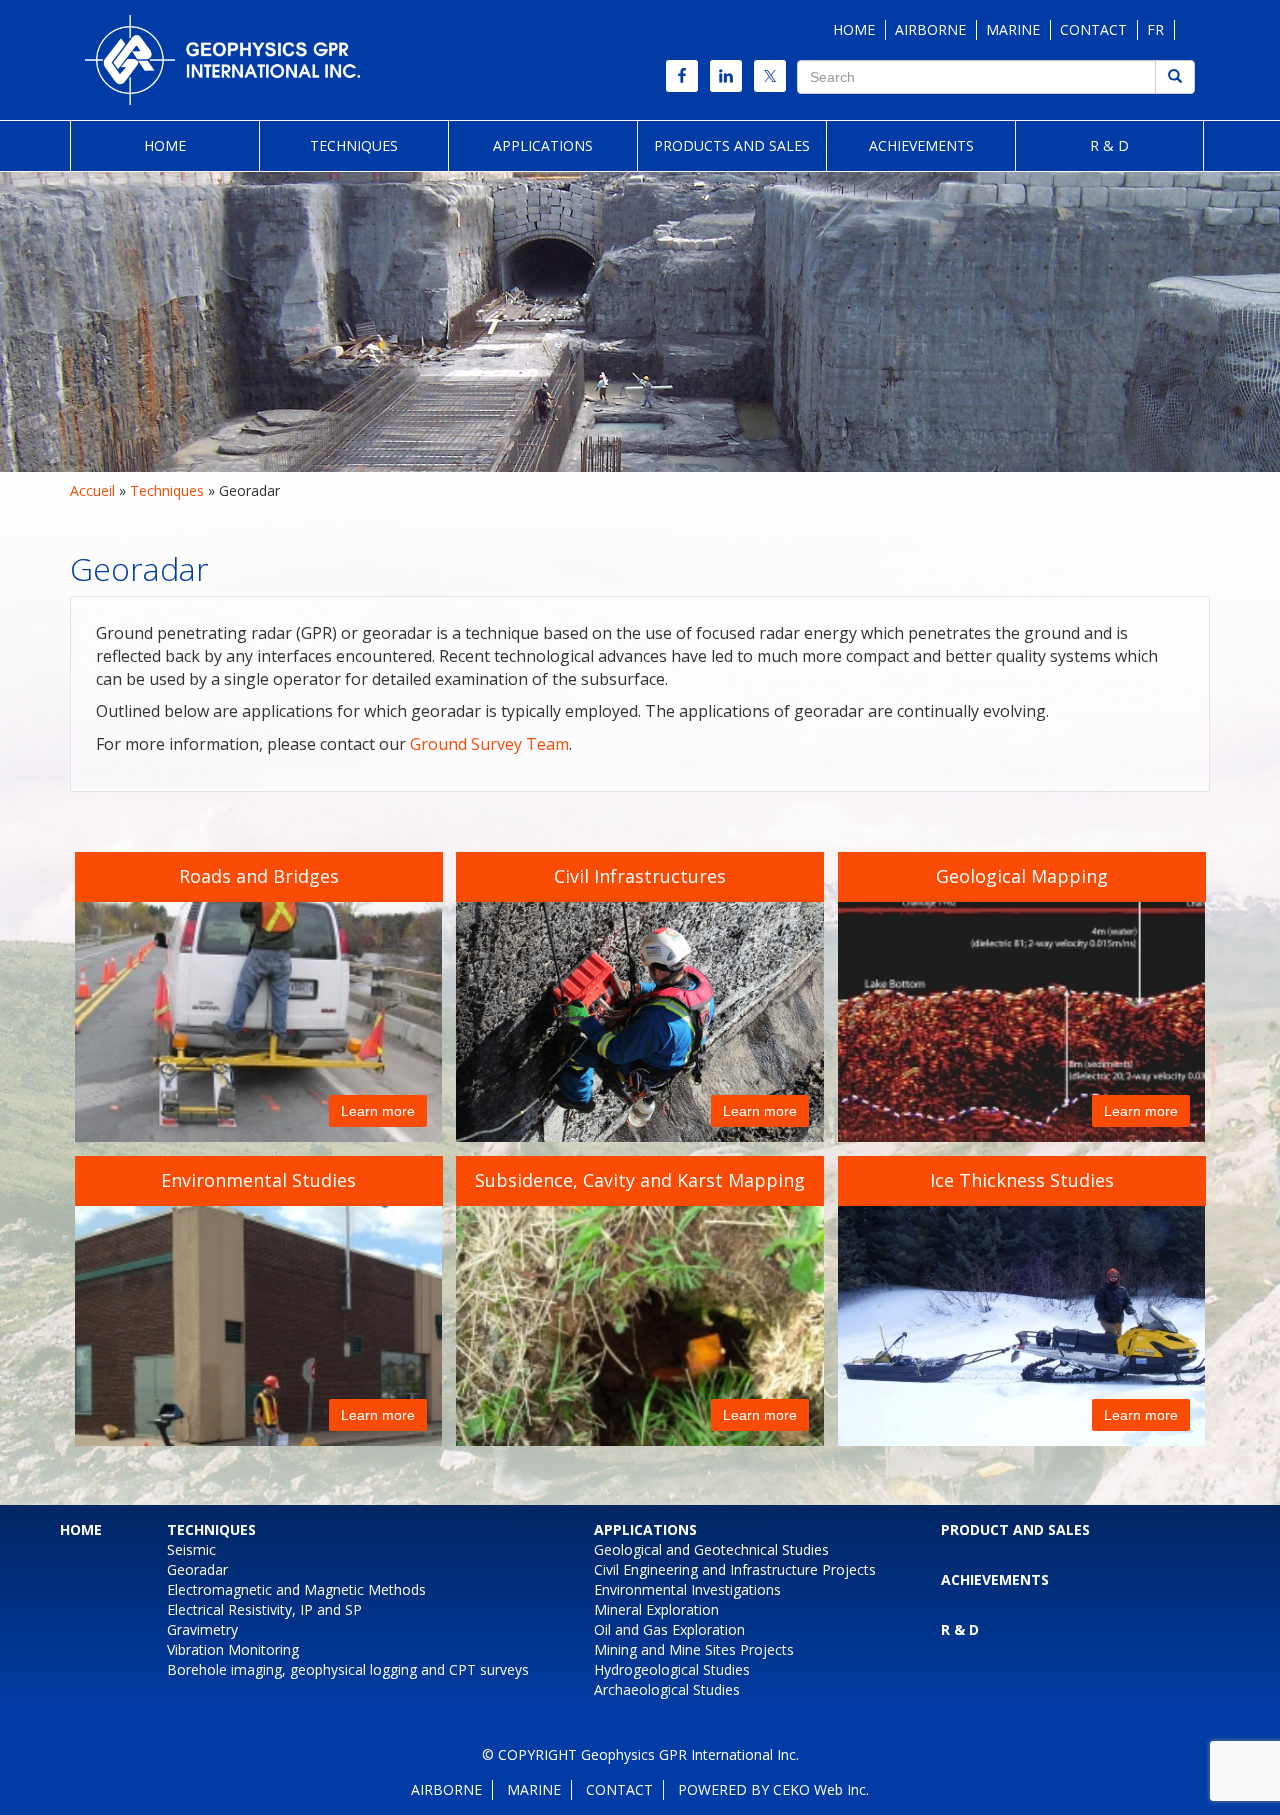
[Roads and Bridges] (258, 1026)
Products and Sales (732, 145)
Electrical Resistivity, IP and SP (264, 1609)
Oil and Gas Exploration (669, 1629)
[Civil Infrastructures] (639, 1014)
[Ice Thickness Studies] (1031, 1300)
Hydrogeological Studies (672, 1669)
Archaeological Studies (667, 1689)
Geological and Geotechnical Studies (711, 1549)
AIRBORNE (930, 29)
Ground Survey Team (489, 744)
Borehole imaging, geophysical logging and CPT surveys (348, 1669)
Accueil (92, 490)
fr (1155, 29)
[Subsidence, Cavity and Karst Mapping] (639, 1330)
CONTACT (1093, 29)
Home (165, 145)
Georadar (197, 1569)
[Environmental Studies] (258, 1330)
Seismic (191, 1549)
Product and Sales (1015, 1529)
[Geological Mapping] (1021, 1026)
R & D (1109, 145)
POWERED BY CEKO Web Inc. (773, 1789)
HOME (854, 29)
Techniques (354, 145)
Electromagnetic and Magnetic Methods (296, 1589)
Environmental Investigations (687, 1589)
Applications (543, 145)
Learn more (378, 1111)
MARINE (1013, 29)
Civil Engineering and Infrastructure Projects (735, 1569)
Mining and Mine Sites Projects (694, 1649)
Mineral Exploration (656, 1609)
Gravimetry (202, 1629)
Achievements (921, 145)
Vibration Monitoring (233, 1649)
